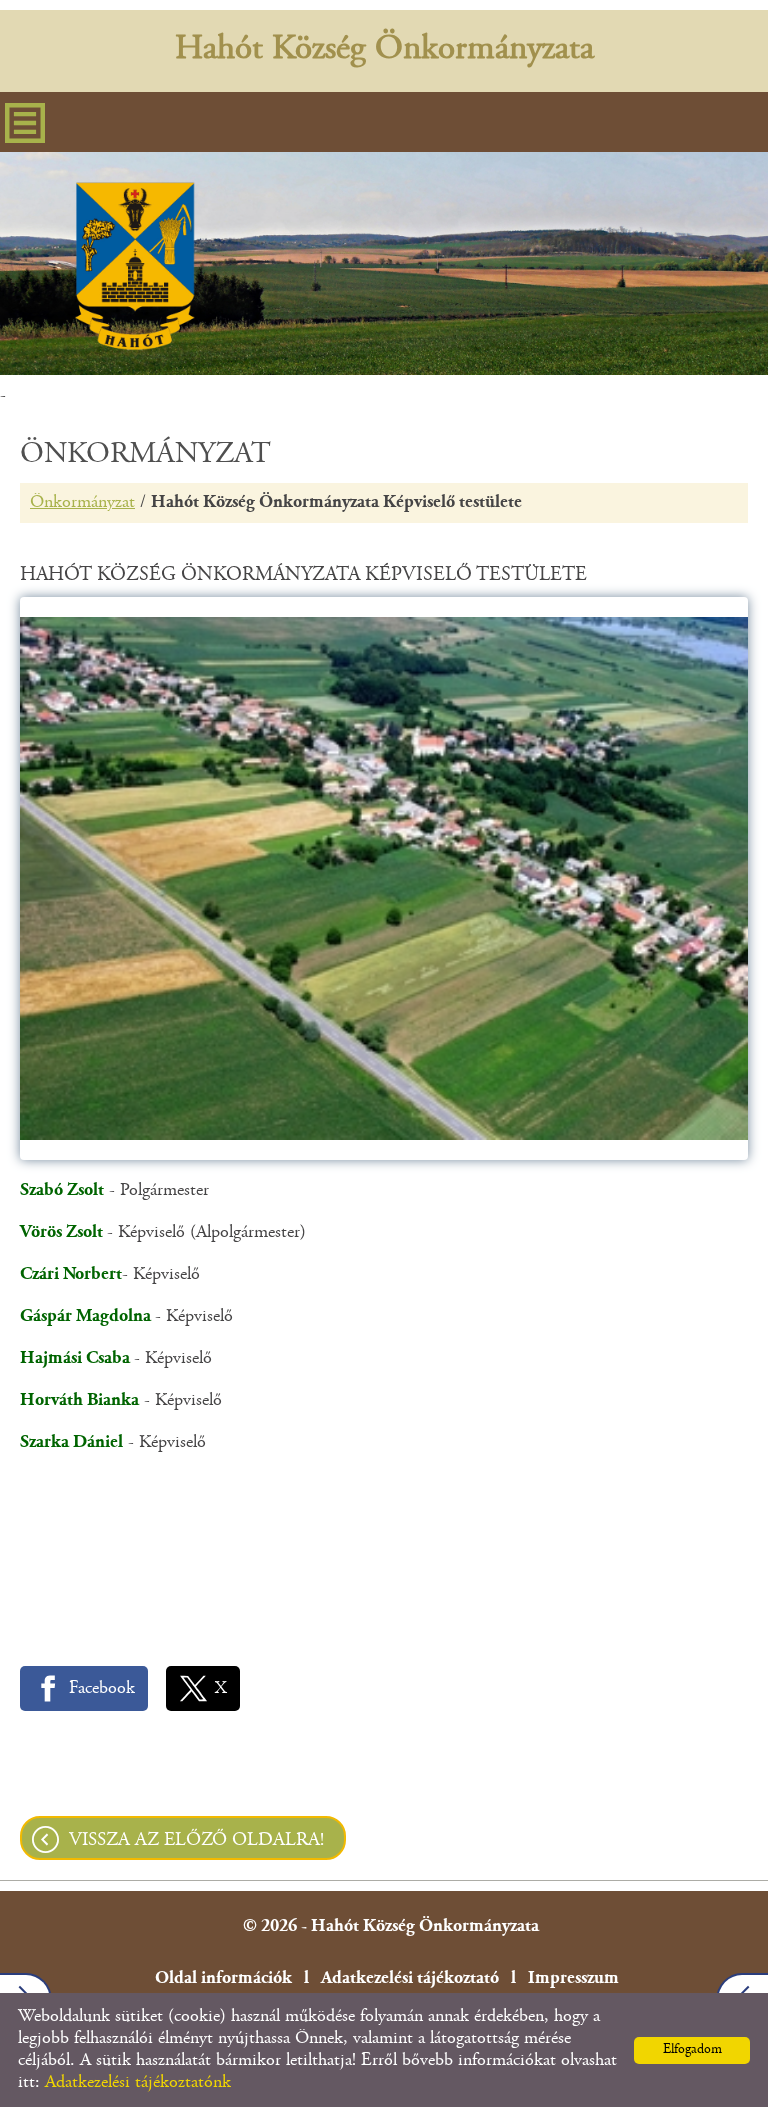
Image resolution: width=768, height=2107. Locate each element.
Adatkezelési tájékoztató (410, 1979)
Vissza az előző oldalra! (196, 1840)
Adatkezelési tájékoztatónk (138, 2083)
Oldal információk (223, 1979)
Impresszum (573, 1979)
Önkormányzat (82, 503)
